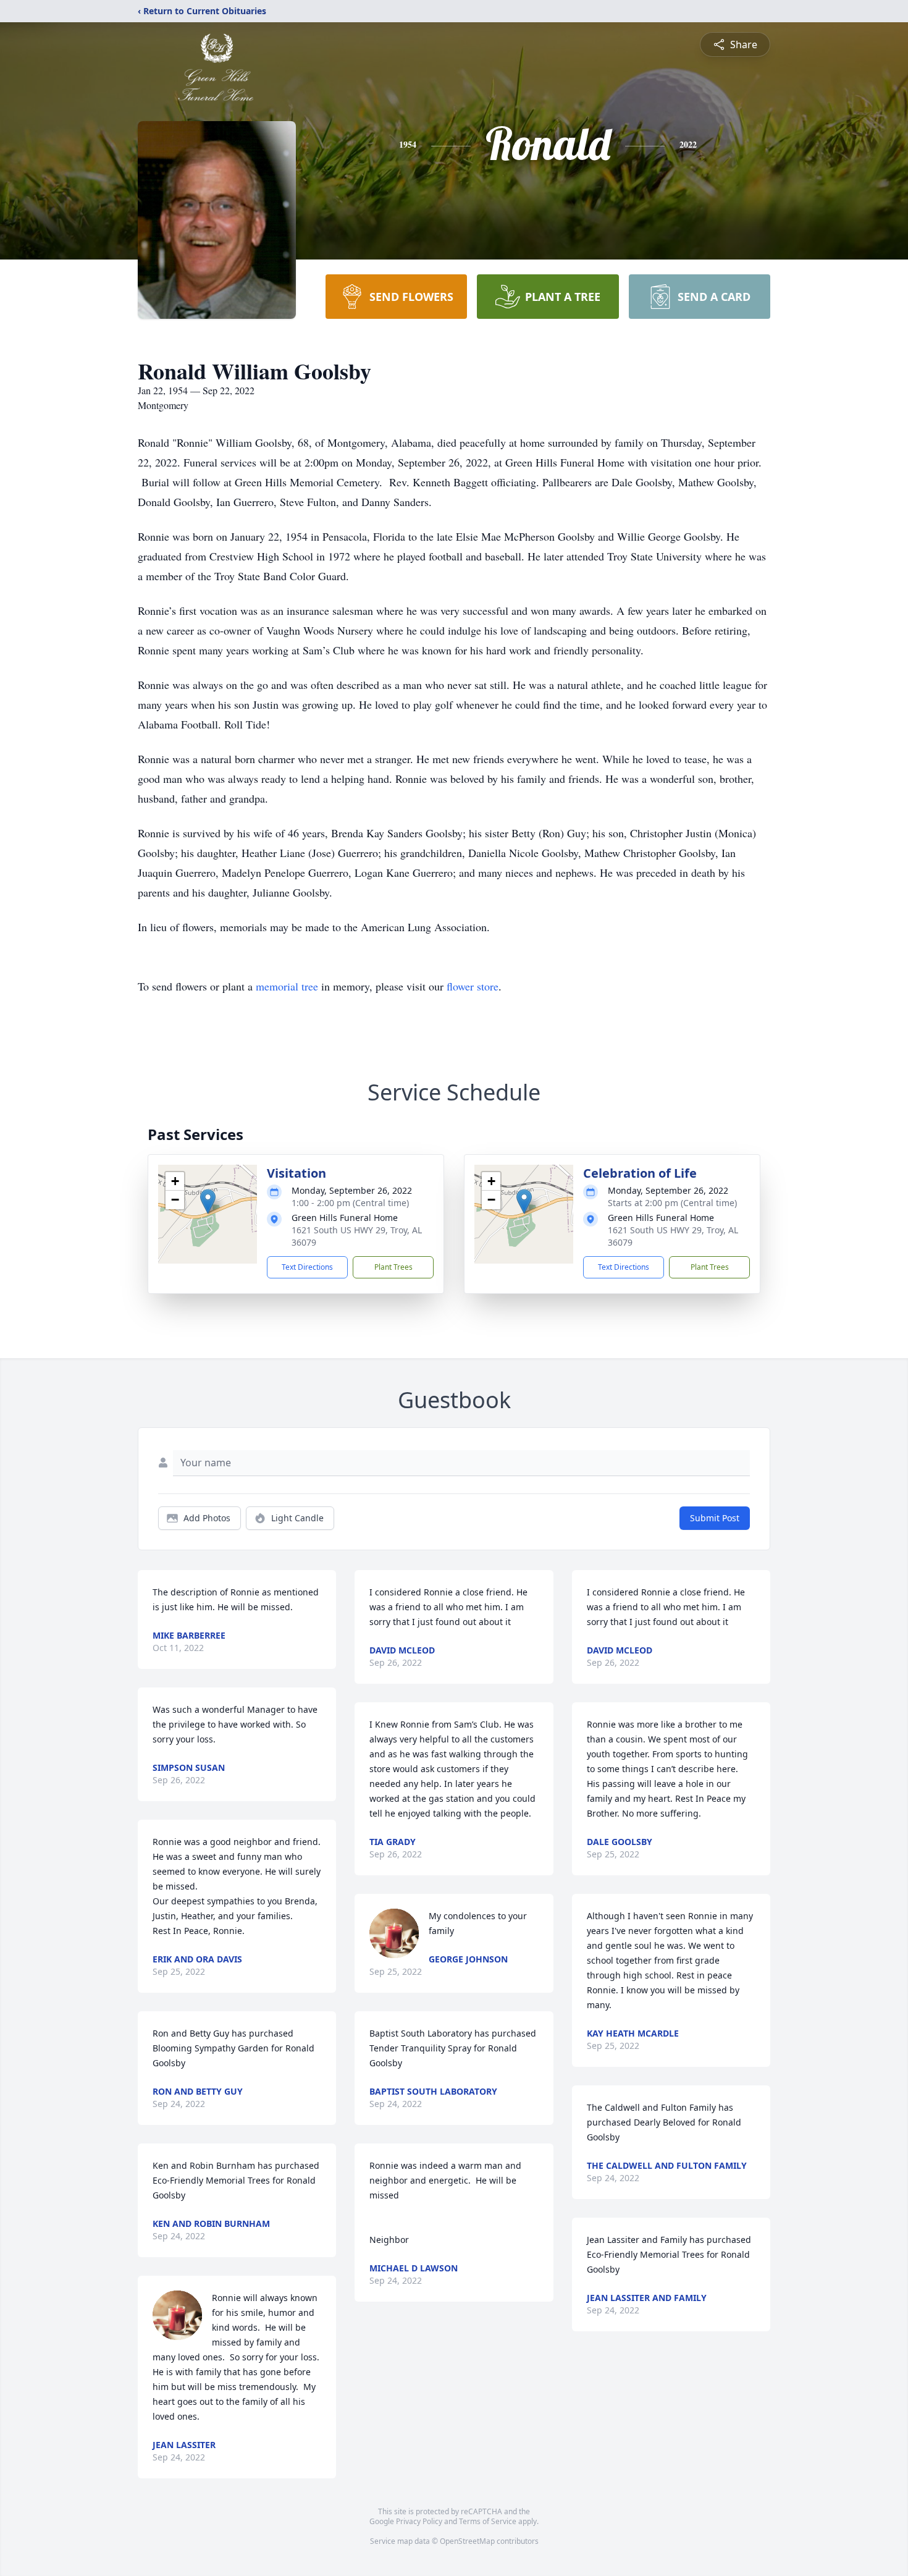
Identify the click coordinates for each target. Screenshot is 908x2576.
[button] (208, 1201)
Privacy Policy (419, 2521)
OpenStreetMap (467, 2541)
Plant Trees (393, 1267)
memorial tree (287, 986)
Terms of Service (488, 2521)
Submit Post (715, 1518)
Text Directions (307, 1267)
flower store (473, 986)
